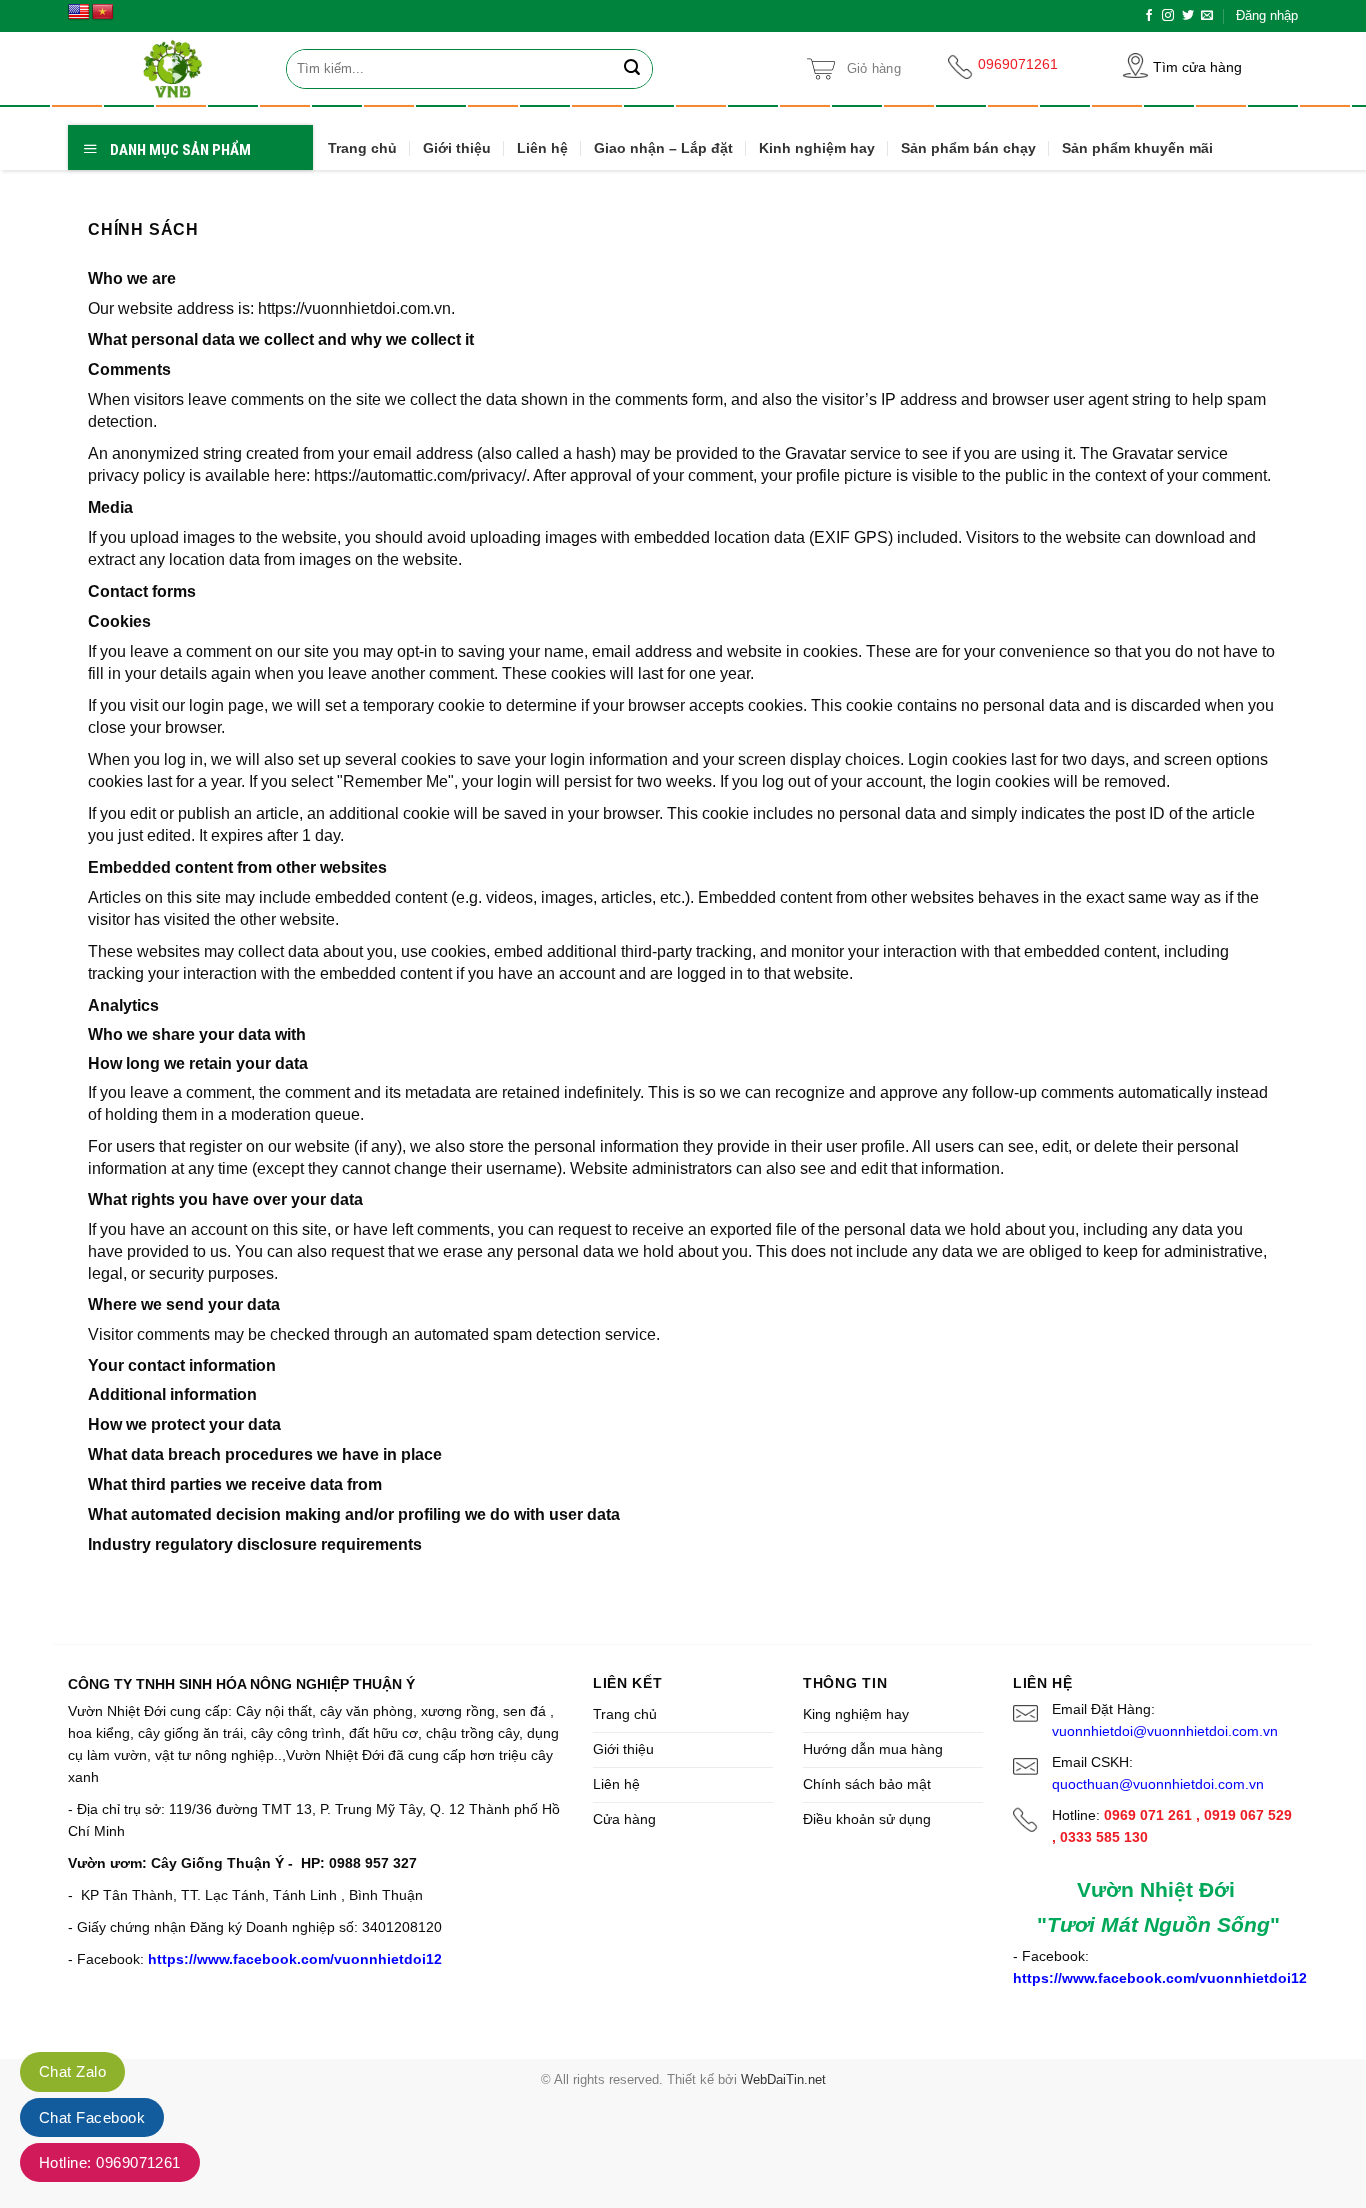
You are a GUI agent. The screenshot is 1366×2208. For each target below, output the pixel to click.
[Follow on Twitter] (1188, 16)
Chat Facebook (92, 2117)
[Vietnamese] (103, 12)
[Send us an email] (1207, 16)
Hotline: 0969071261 (110, 2162)
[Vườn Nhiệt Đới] (172, 68)
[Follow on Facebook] (1149, 16)
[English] (79, 12)
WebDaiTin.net (783, 2080)
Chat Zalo (72, 2071)
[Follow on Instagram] (1168, 16)
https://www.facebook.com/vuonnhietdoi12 (295, 1959)
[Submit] (633, 69)
